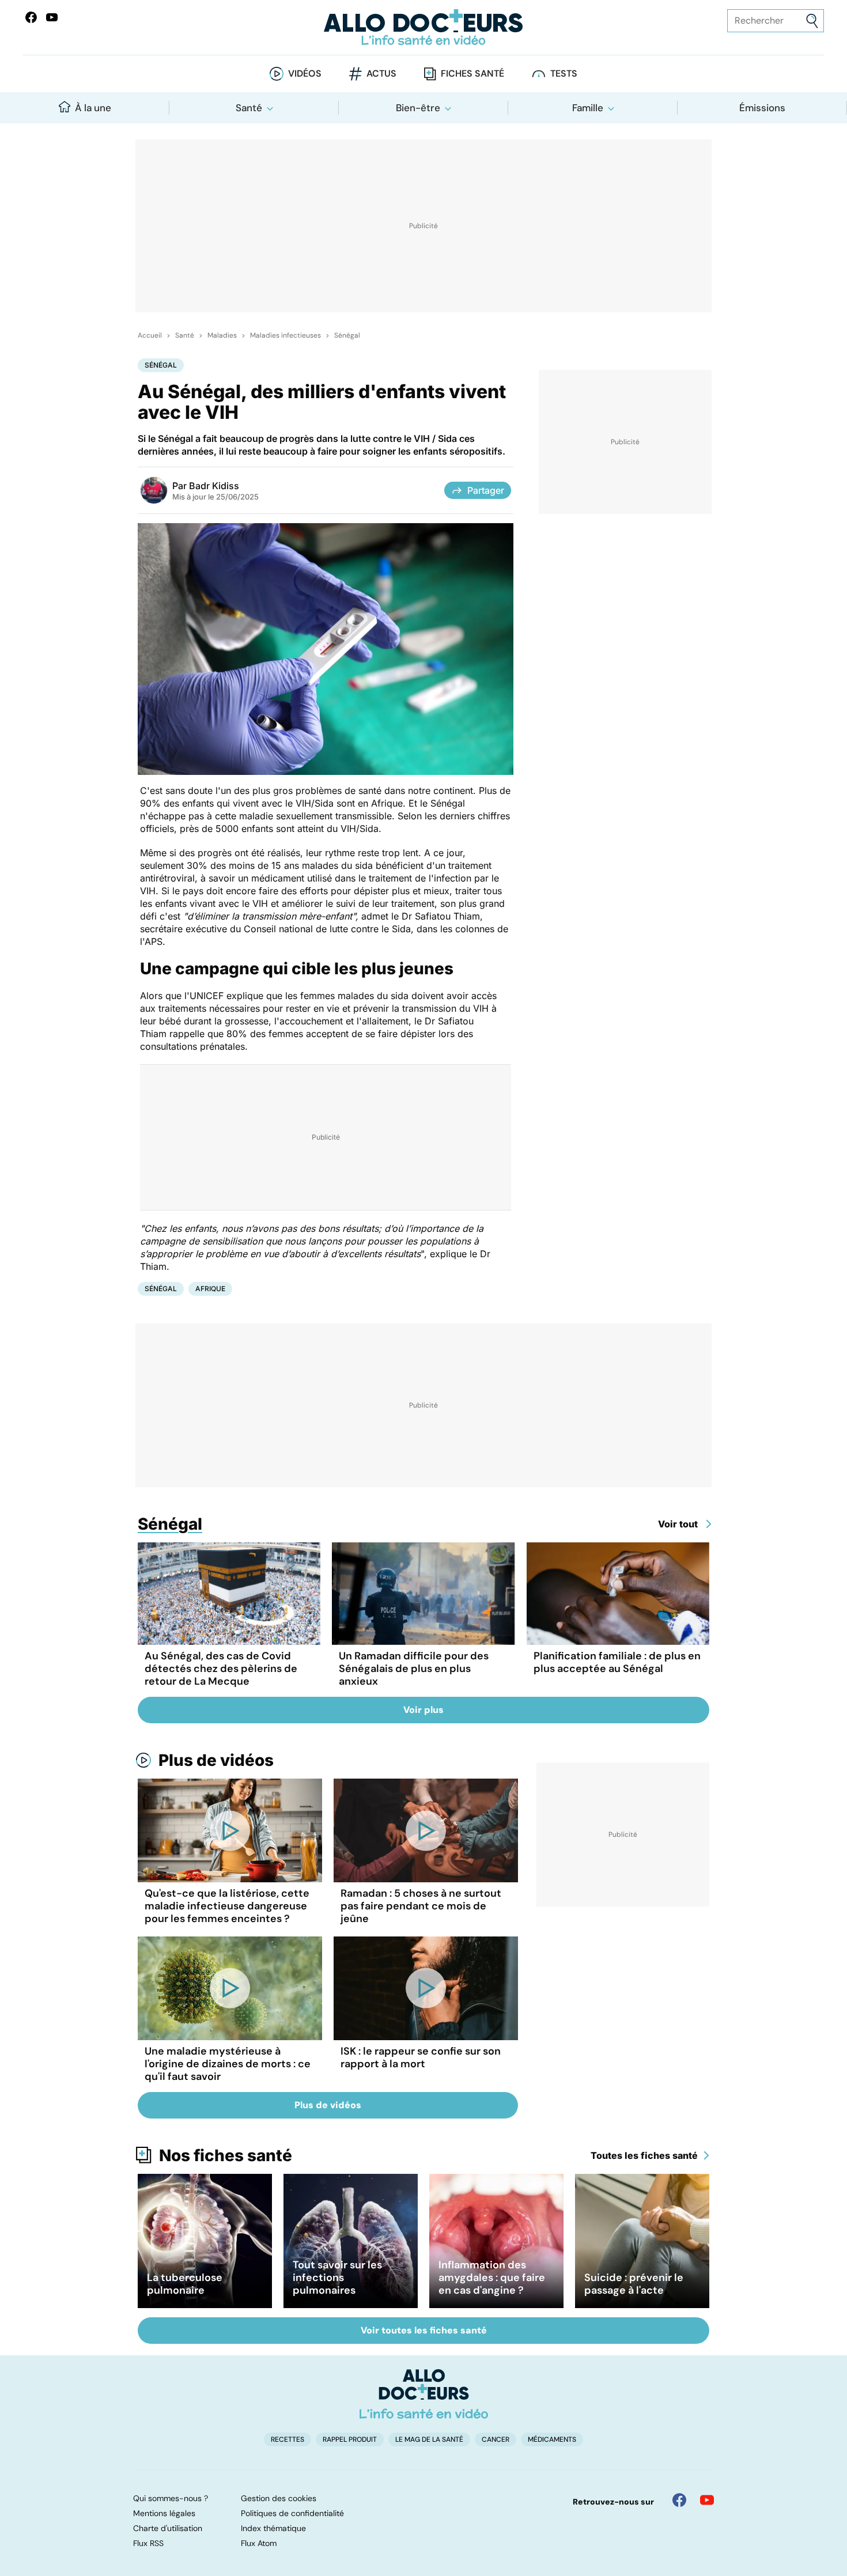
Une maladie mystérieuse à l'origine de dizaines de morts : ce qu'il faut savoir (228, 2064)
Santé (249, 108)
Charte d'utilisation (168, 2528)
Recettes (288, 2439)
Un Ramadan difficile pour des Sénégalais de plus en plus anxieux (414, 1669)
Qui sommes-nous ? (171, 2498)
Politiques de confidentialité (292, 2513)
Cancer (496, 2439)
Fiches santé (472, 73)
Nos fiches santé (226, 2155)
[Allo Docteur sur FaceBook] (31, 17)
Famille (588, 108)
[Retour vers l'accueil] (424, 27)
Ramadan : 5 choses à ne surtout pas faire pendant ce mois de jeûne (421, 1906)
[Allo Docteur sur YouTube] (707, 2500)
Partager (486, 490)
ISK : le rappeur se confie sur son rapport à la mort (421, 2057)
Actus (381, 73)
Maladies (222, 335)
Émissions (762, 108)
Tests (564, 73)
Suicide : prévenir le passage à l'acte (634, 2284)
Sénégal (347, 335)
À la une (93, 108)
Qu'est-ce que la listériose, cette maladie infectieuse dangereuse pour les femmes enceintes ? (227, 1906)
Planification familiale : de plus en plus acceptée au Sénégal (617, 1662)
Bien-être (418, 108)
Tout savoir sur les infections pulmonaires (337, 2278)
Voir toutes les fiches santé (424, 2330)
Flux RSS (148, 2543)
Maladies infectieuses (286, 335)
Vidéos (305, 73)
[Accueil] (424, 2394)
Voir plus (423, 1710)
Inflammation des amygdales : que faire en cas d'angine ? (492, 2278)
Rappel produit (350, 2439)
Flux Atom (259, 2543)
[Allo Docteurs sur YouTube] (52, 17)
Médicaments (552, 2439)
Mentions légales (164, 2513)
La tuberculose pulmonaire (185, 2284)
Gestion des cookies (279, 2498)
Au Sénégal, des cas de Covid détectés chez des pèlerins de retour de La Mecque (221, 1669)
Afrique (210, 1289)
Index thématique (273, 2528)
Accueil (150, 335)
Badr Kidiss (214, 486)
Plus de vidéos (216, 1760)
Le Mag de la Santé (429, 2439)
